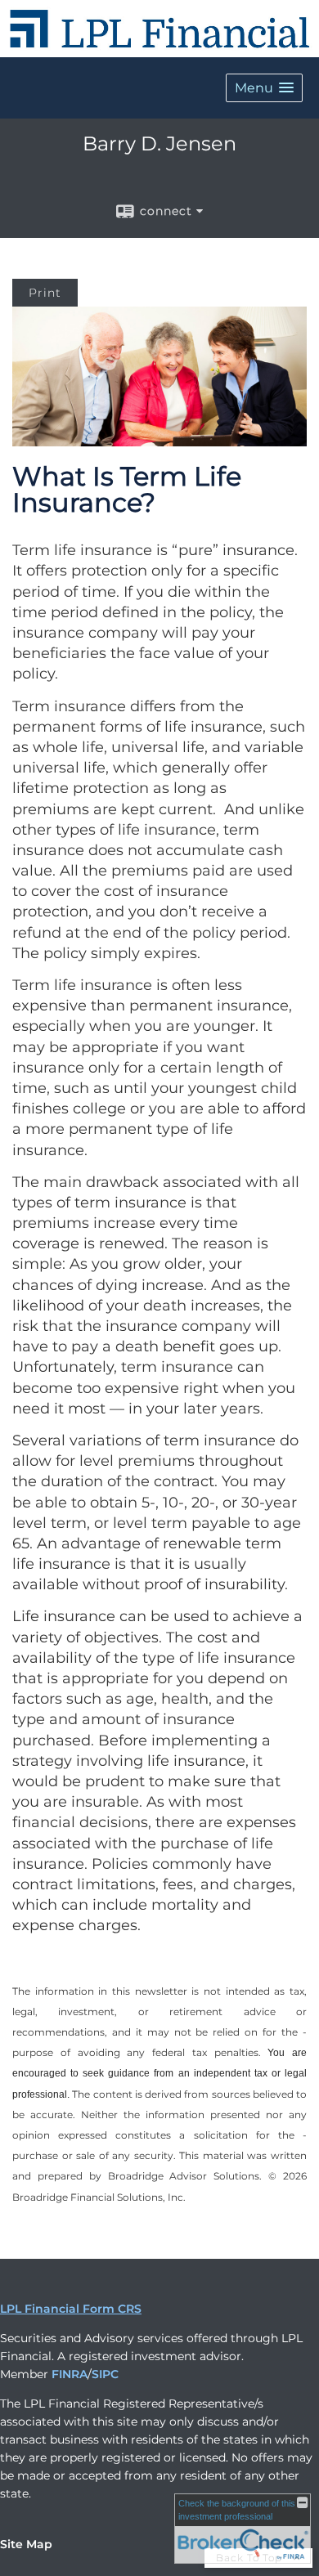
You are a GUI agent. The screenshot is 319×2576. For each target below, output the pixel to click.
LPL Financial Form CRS (71, 2309)
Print (45, 293)
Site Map (26, 2544)
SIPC (105, 2374)
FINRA (70, 2374)
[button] (264, 88)
